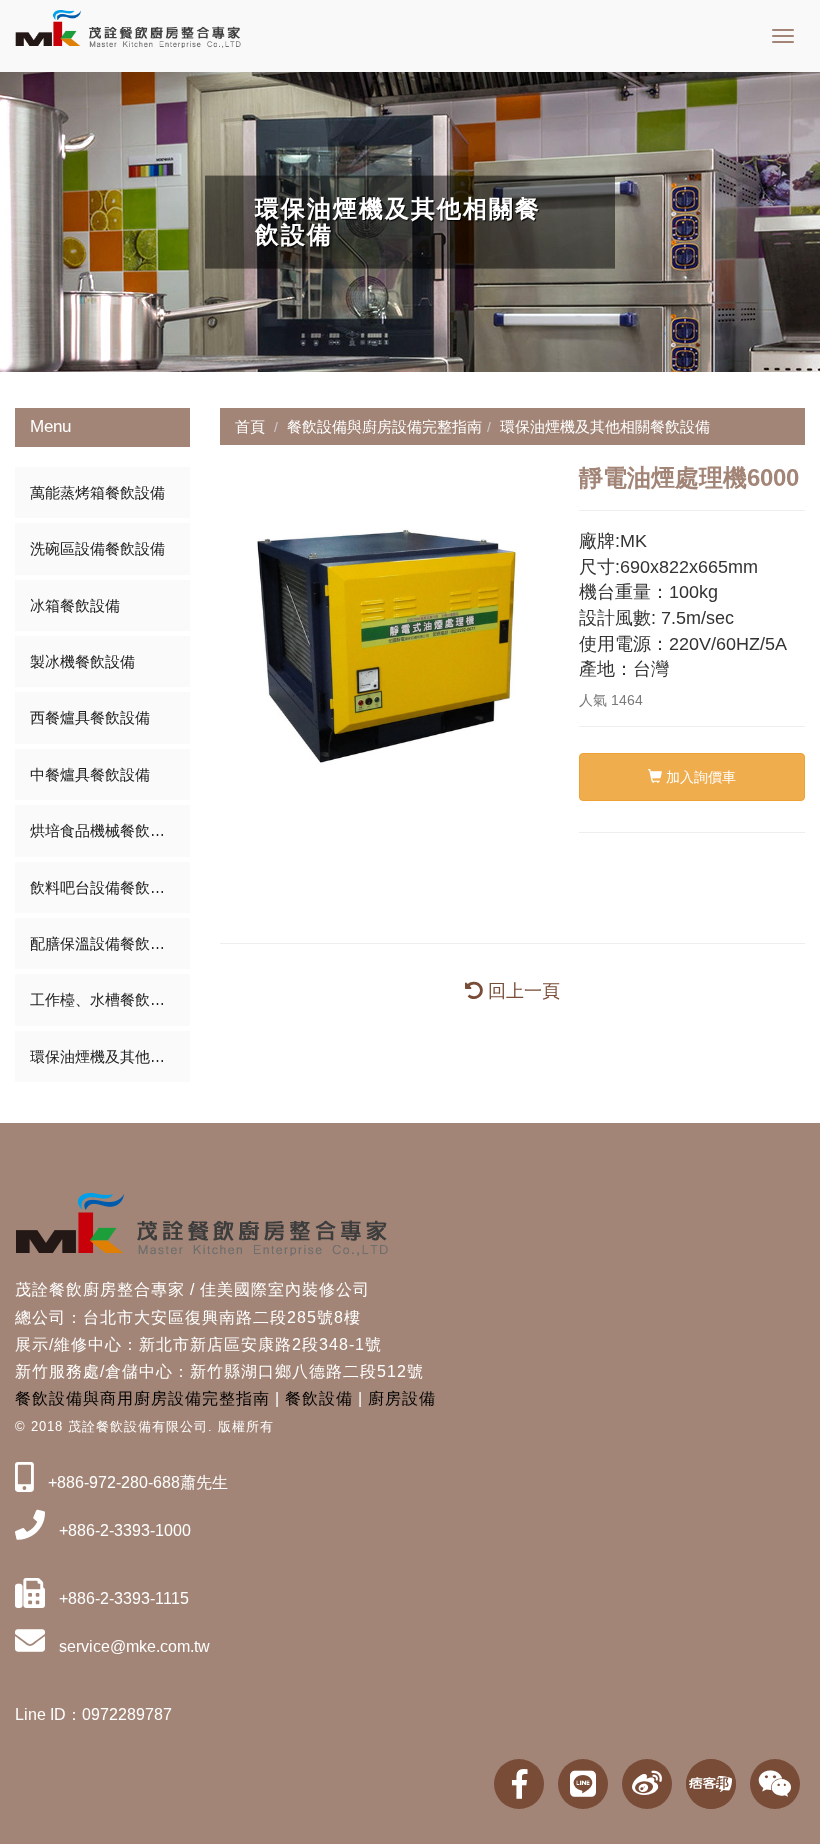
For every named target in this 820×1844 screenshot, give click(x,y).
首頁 (250, 426)
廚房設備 (402, 1398)
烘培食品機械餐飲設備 (105, 830)
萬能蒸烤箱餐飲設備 (97, 492)
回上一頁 (521, 991)
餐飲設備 (319, 1398)
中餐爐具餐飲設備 (90, 774)
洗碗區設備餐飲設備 (97, 548)
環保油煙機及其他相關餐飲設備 (110, 1056)
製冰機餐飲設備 (82, 661)
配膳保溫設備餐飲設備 (105, 943)
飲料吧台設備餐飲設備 (105, 887)
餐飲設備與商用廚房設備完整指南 (142, 1398)
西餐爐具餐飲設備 (90, 717)
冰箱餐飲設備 (75, 605)
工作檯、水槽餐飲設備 (105, 999)
